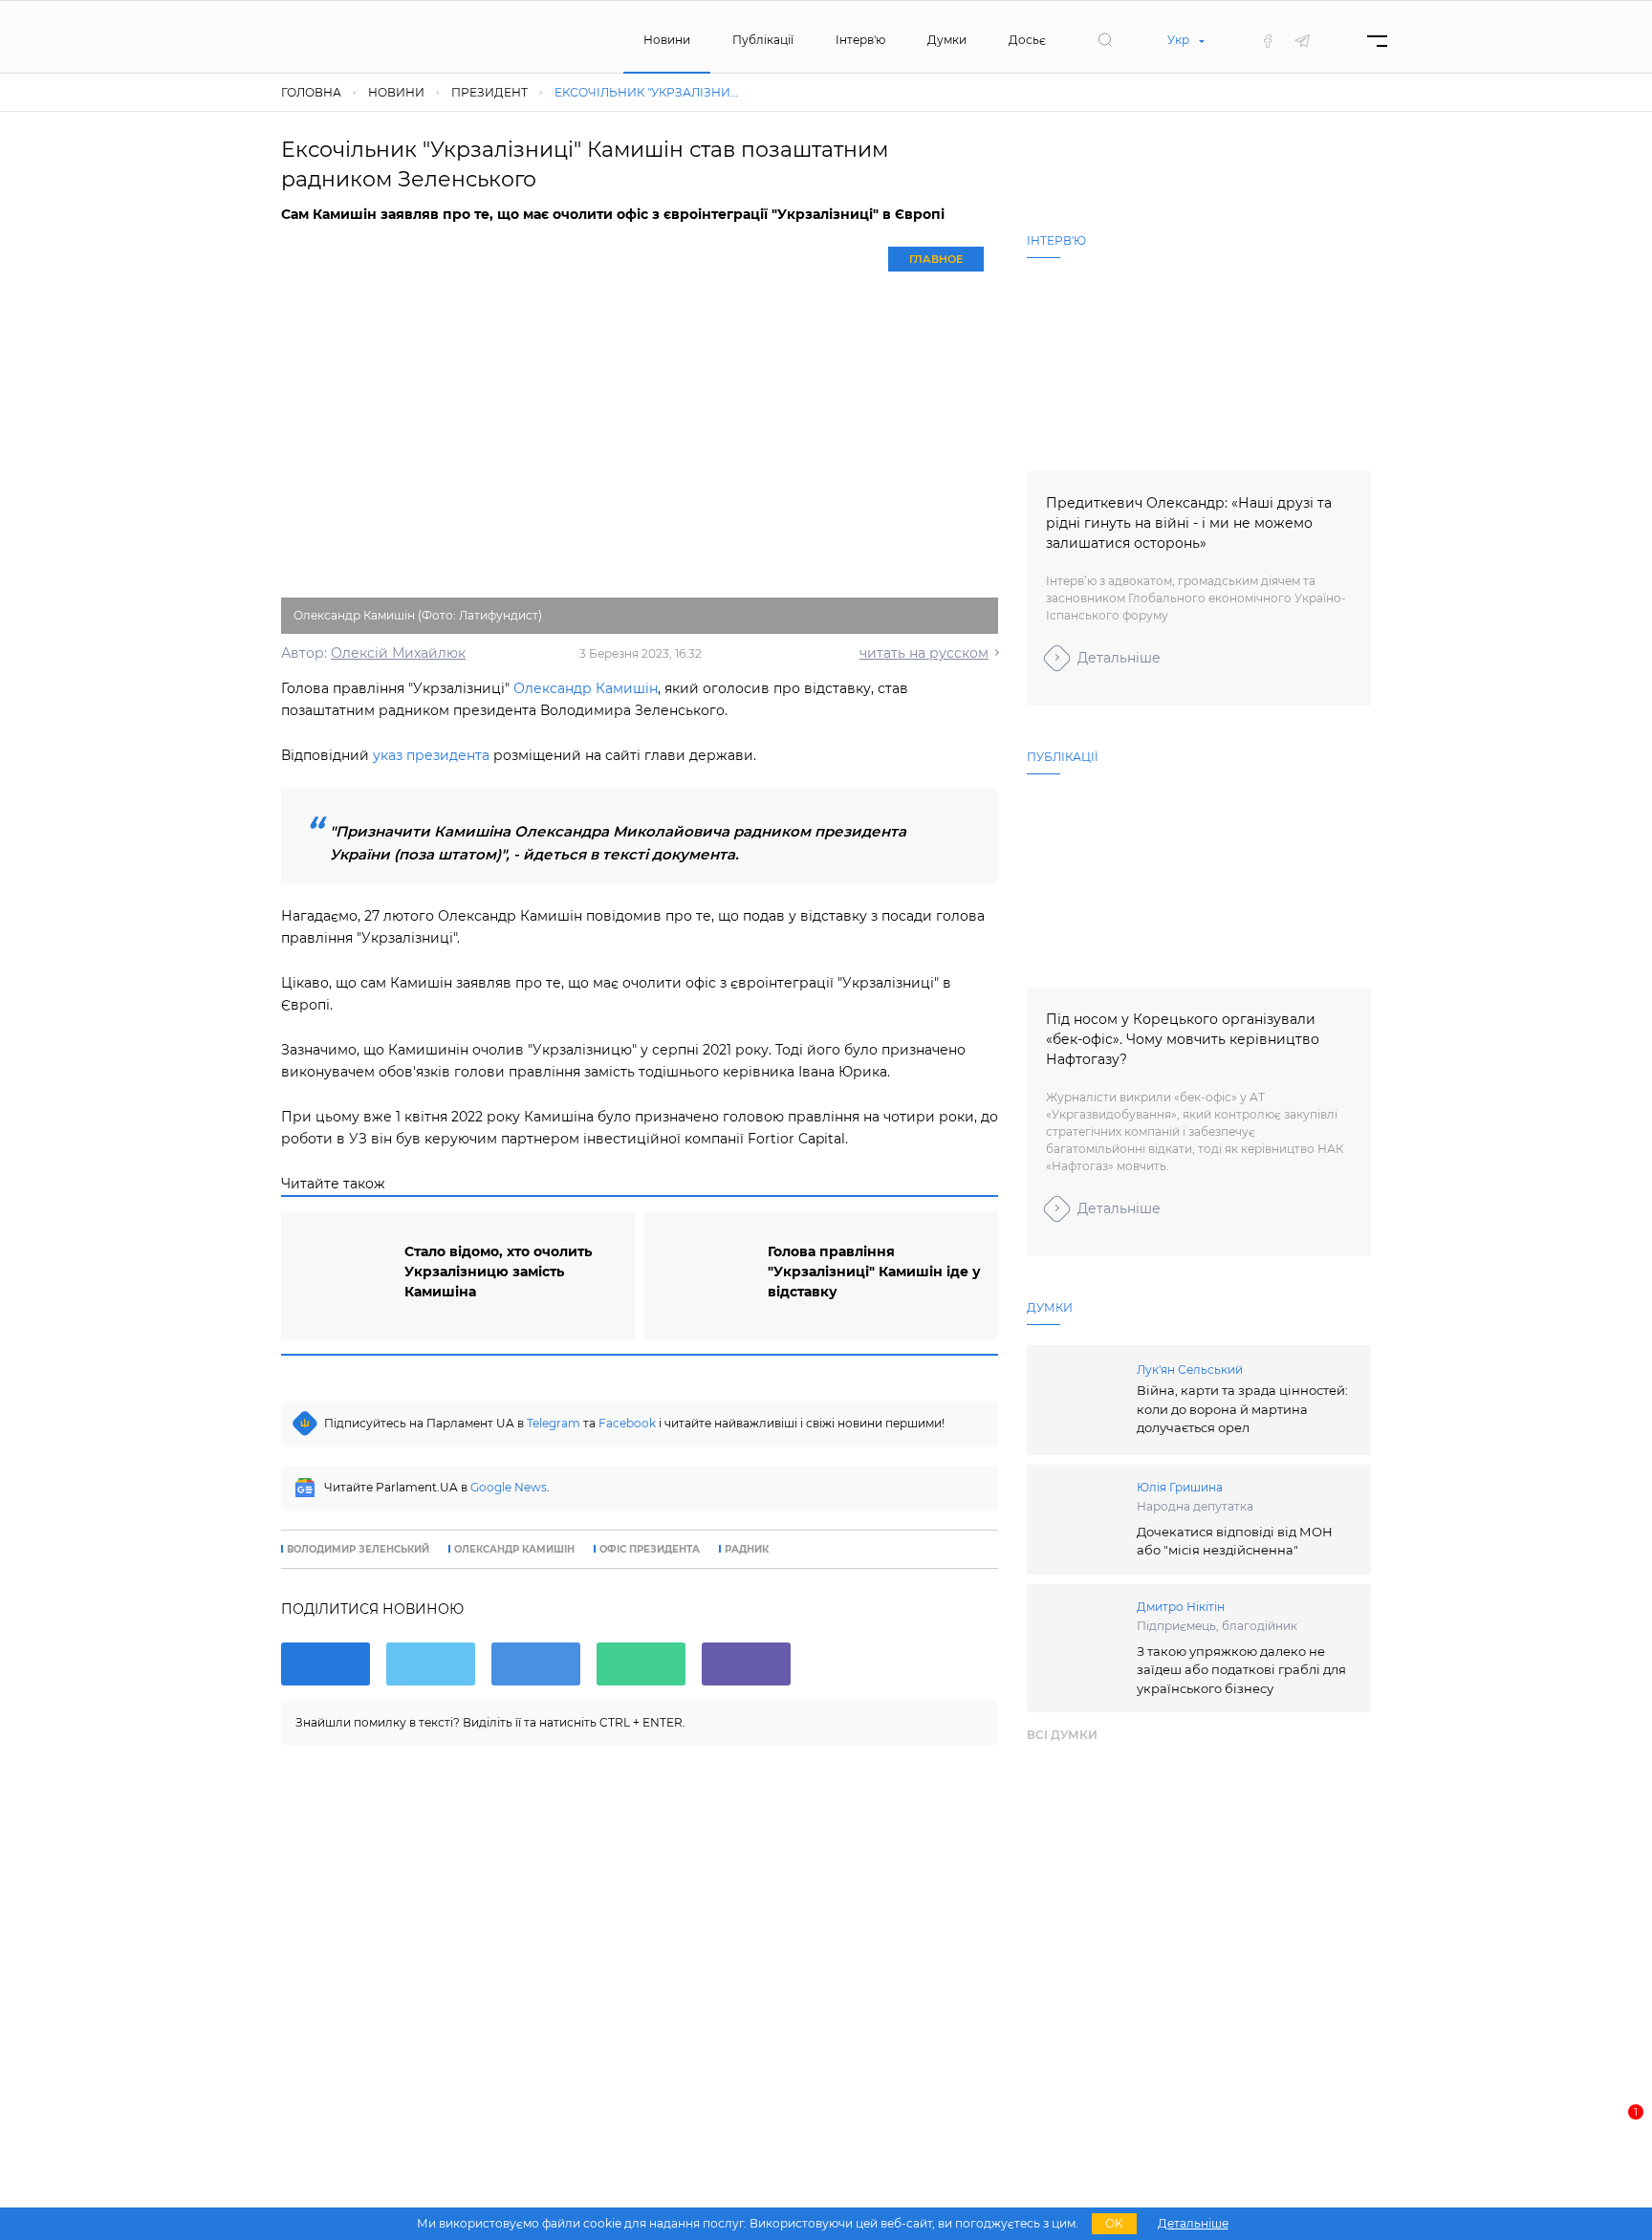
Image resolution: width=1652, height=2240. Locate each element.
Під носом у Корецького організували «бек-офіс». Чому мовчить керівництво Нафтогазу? (1183, 1039)
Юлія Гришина (1180, 1487)
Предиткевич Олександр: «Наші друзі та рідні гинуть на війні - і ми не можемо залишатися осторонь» (1189, 523)
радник (747, 1550)
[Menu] (1377, 41)
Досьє (1027, 40)
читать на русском (924, 653)
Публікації (763, 40)
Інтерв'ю (860, 40)
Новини (667, 40)
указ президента (433, 755)
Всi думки (1062, 1735)
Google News (509, 1487)
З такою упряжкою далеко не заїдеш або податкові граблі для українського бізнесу (1241, 1670)
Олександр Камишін (586, 688)
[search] (1105, 40)
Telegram (554, 1423)
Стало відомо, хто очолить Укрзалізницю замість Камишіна (498, 1272)
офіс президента (650, 1550)
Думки (947, 40)
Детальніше (1119, 658)
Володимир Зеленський (358, 1550)
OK (1114, 2223)
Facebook (627, 1423)
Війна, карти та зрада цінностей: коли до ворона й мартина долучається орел (1242, 1409)
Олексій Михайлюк (398, 653)
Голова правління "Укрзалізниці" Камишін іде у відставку (874, 1272)
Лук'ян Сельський (1190, 1370)
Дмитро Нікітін (1181, 1607)
